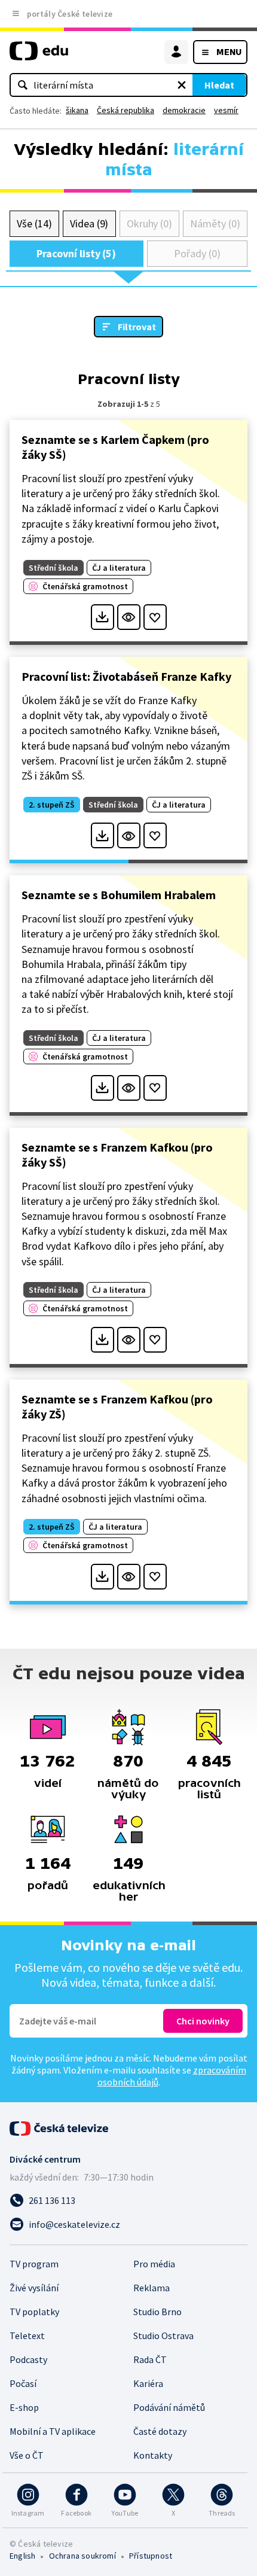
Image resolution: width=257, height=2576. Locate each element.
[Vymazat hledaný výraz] (182, 85)
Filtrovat (137, 327)
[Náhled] (129, 617)
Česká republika (126, 110)
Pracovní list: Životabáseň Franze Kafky (126, 676)
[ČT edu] (39, 56)
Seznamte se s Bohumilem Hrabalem (119, 895)
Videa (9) (89, 223)
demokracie (184, 110)
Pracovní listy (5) (76, 253)
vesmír (226, 110)
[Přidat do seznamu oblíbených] (155, 617)
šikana (77, 110)
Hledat (219, 85)
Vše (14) (34, 223)
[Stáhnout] (103, 617)
